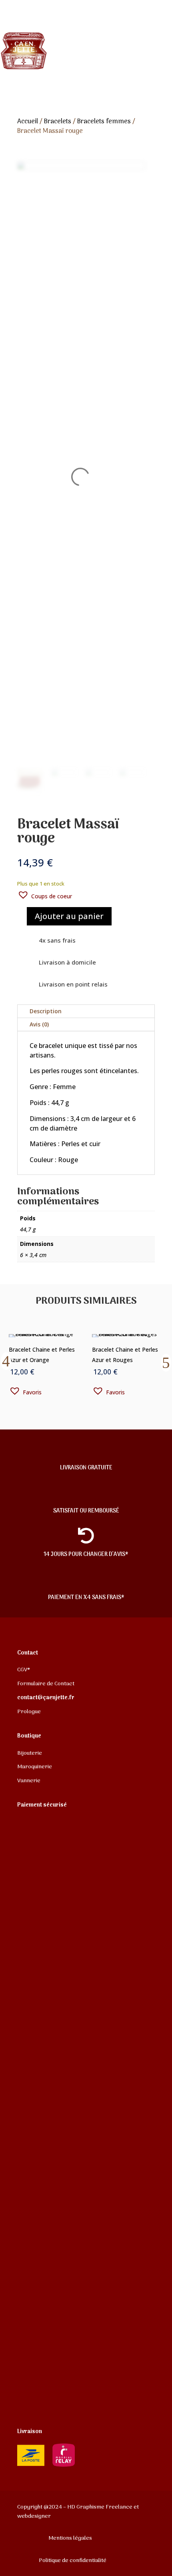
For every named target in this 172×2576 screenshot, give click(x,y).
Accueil (28, 122)
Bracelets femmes (104, 122)
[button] (45, 895)
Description (46, 1011)
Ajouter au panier (69, 916)
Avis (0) (39, 1024)
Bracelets (58, 122)
